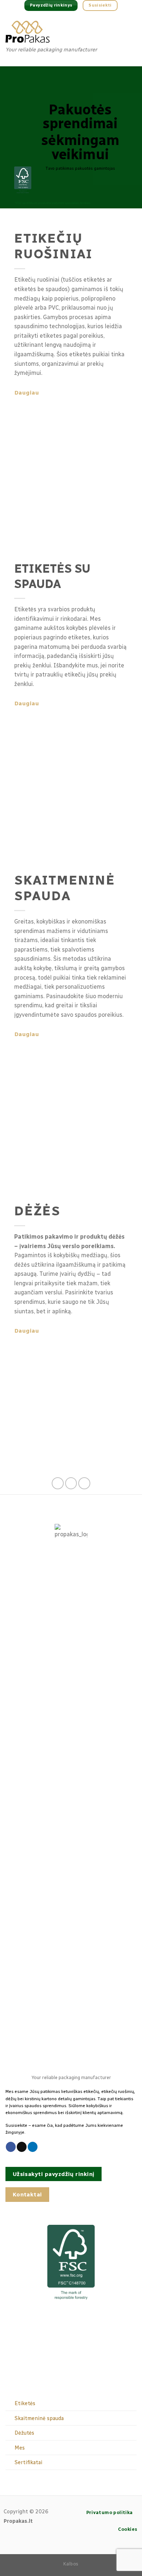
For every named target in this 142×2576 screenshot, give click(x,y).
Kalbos (71, 2564)
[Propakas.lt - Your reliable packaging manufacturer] (60, 32)
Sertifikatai (28, 2462)
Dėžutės (24, 2433)
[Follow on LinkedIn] (84, 1483)
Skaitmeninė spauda (39, 2418)
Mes (20, 2448)
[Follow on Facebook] (58, 1483)
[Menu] (130, 38)
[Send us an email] (71, 1483)
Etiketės (25, 2403)
